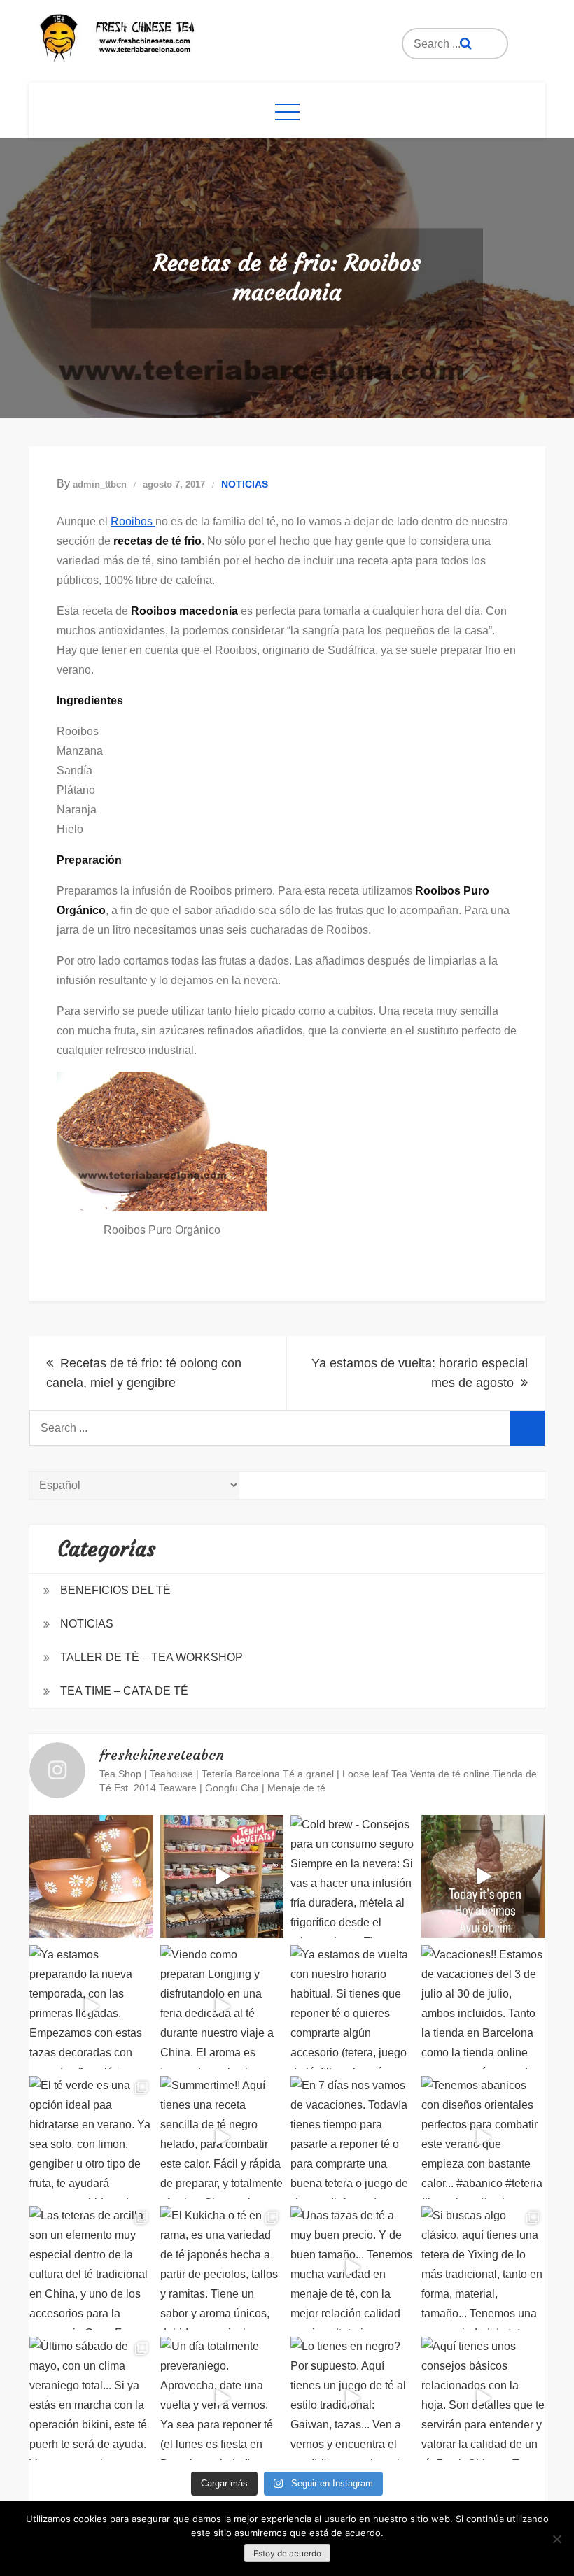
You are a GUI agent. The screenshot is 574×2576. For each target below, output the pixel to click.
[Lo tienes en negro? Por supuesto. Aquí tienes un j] (352, 2399)
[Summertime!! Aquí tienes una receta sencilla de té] (222, 2138)
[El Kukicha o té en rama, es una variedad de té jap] (222, 2268)
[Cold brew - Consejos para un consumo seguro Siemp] (352, 1877)
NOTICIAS (245, 484)
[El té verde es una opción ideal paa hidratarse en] (91, 2138)
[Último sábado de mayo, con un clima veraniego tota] (91, 2399)
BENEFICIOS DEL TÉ (115, 1590)
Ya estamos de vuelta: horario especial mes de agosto (420, 1373)
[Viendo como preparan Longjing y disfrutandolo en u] (222, 2007)
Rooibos (133, 521)
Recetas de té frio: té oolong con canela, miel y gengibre (144, 1373)
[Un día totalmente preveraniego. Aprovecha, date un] (222, 2399)
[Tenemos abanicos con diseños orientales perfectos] (483, 2138)
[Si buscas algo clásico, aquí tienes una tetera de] (483, 2268)
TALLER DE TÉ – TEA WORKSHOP (152, 1657)
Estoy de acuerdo (287, 2553)
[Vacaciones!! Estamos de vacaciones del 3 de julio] (483, 2007)
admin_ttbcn (100, 484)
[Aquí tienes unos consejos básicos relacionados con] (483, 2399)
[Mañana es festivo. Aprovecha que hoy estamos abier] (483, 1877)
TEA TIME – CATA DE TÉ (124, 1691)
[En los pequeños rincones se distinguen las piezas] (91, 1877)
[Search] (466, 44)
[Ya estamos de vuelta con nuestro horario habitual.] (352, 2007)
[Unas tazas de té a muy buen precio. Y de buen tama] (352, 2268)
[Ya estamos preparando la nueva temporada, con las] (91, 2007)
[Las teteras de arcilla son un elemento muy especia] (91, 2268)
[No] (556, 2539)
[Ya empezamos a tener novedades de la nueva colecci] (222, 1877)
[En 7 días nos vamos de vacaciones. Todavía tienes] (352, 2138)
